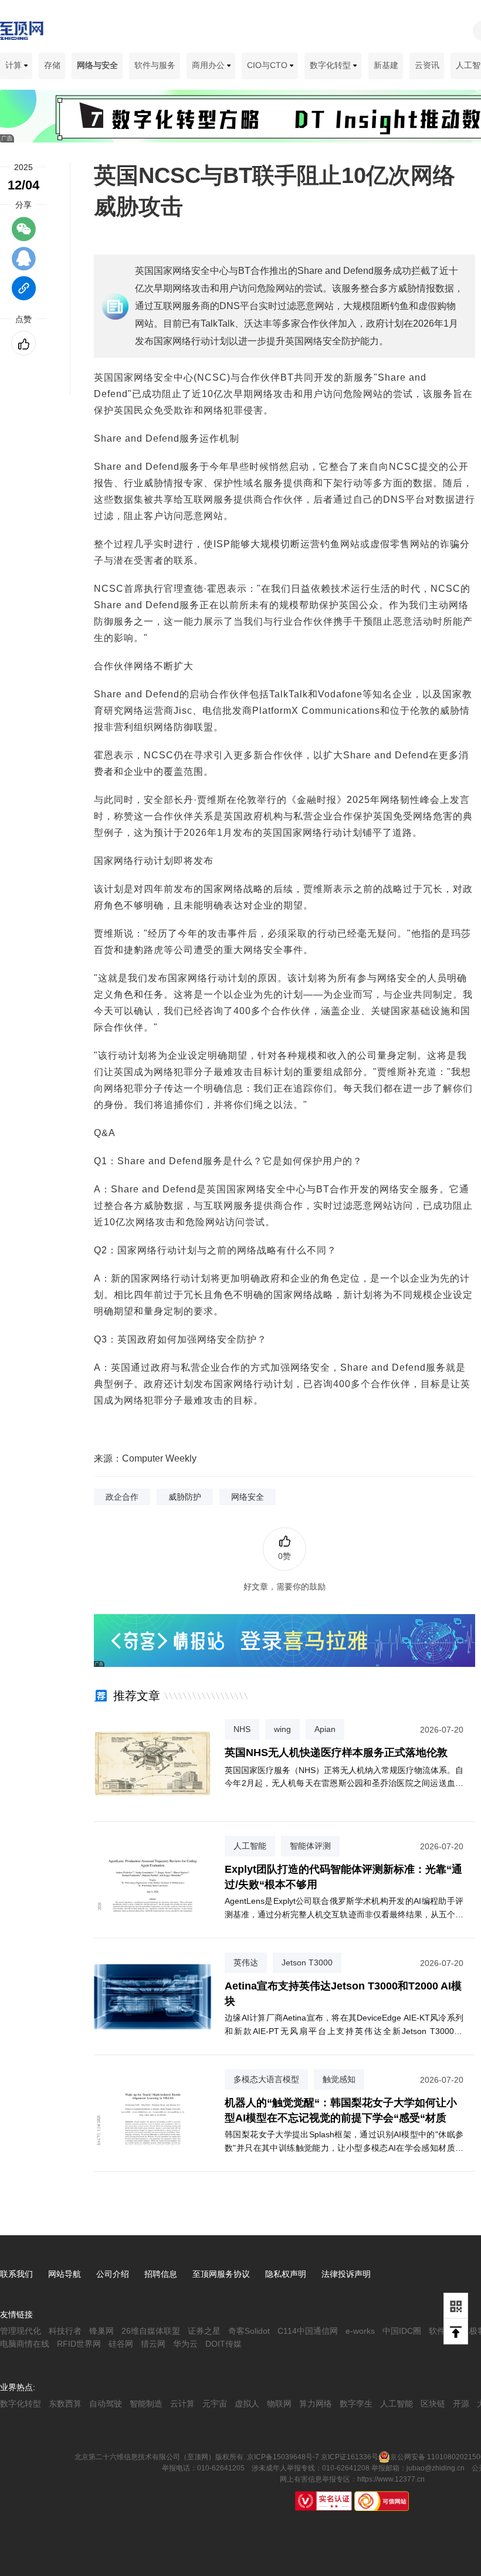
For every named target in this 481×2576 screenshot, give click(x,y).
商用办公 (209, 65)
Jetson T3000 (307, 1962)
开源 (461, 2404)
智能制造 (146, 2404)
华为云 (185, 2344)
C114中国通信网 (308, 2331)
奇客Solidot (249, 2331)
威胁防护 (185, 1497)
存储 (52, 65)
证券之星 (204, 2331)
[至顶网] (22, 33)
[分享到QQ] (24, 264)
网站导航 (65, 2274)
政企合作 (122, 1497)
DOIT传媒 (223, 2344)
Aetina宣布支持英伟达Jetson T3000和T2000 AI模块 (343, 1993)
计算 (15, 65)
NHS (242, 1729)
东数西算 (65, 2404)
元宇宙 (215, 2404)
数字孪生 (356, 2404)
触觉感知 (339, 2079)
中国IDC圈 (402, 2331)
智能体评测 (310, 1846)
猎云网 (153, 2344)
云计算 (182, 2404)
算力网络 (316, 2404)
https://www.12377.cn (391, 2479)
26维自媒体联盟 (151, 2331)
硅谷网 (121, 2344)
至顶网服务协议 (221, 2274)
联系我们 (16, 2274)
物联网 (279, 2404)
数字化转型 (331, 65)
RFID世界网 (79, 2344)
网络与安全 (97, 65)
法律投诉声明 (346, 2274)
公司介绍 (113, 2274)
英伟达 (246, 1962)
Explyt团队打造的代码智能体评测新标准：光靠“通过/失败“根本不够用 (343, 1877)
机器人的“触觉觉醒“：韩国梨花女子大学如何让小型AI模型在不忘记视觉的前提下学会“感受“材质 (341, 2110)
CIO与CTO (268, 65)
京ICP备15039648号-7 (283, 2457)
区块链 (433, 2404)
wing (282, 1729)
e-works (360, 2331)
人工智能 (250, 1846)
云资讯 (427, 65)
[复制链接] (24, 294)
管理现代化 (21, 2331)
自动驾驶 (106, 2404)
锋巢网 (101, 2331)
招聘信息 (161, 2274)
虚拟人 (247, 2404)
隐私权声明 (286, 2274)
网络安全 (248, 1497)
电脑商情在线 (25, 2344)
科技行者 (65, 2331)
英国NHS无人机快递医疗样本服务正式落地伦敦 (336, 1753)
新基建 (386, 65)
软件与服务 (155, 65)
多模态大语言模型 (266, 2079)
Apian (325, 1729)
